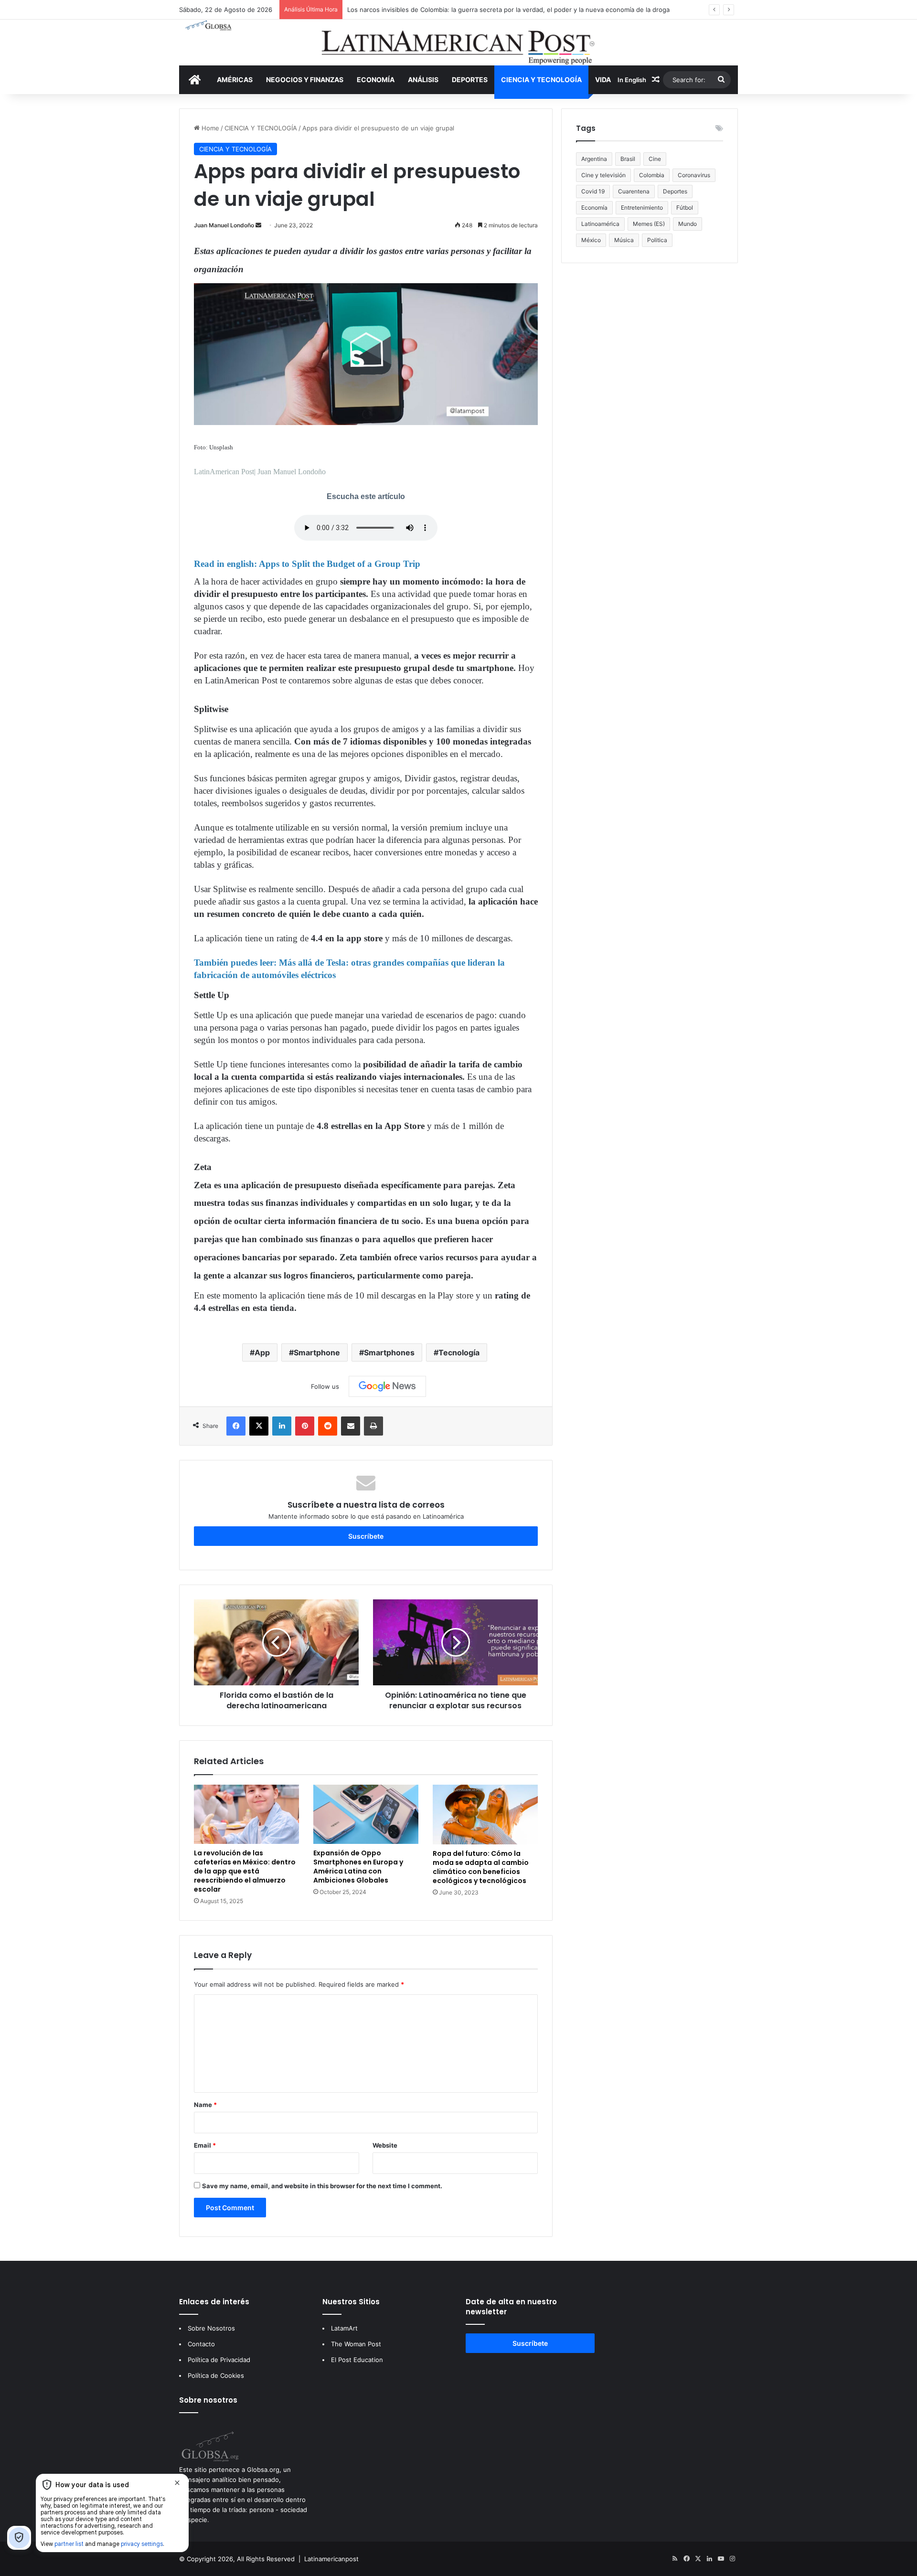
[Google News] (387, 1386)
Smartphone (317, 1352)
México (591, 240)
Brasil (628, 159)
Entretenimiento (642, 208)
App (262, 1352)
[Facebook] (236, 1426)
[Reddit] (328, 1426)
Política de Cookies (216, 2375)
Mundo (688, 224)
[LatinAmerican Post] (458, 43)
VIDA (603, 80)
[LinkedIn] (282, 1426)
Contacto (201, 2344)
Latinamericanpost (331, 2559)
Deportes (675, 191)
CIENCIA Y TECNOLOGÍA (541, 80)
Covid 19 (593, 191)
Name (205, 2105)
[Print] (373, 1426)
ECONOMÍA (376, 80)
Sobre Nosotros (211, 2328)
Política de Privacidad (219, 2360)
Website (385, 2145)
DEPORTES (470, 80)
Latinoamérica (600, 224)
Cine (655, 159)
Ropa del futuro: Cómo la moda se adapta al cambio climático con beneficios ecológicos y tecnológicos (481, 1867)
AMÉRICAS (235, 80)
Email (205, 2145)
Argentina (594, 159)
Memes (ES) (649, 224)
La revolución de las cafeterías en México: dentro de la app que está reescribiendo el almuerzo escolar (245, 1871)
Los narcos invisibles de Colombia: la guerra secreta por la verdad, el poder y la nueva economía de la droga (508, 10)
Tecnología (459, 1352)
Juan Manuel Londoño (224, 225)
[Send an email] (258, 225)
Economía (594, 208)
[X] (259, 1426)
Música (624, 240)
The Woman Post (356, 2344)
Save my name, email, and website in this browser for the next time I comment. (322, 2186)
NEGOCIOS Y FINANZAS (305, 80)
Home (209, 128)
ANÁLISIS (423, 80)
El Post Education (357, 2360)
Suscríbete (366, 1536)
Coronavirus (694, 175)
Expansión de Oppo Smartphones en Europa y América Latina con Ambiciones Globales (358, 1867)
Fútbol (685, 208)
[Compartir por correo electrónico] (351, 1426)
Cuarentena (634, 191)
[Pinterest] (305, 1426)
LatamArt (344, 2328)
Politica (657, 240)
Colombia (652, 175)
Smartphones (389, 1352)
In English (632, 80)
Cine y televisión (603, 175)
